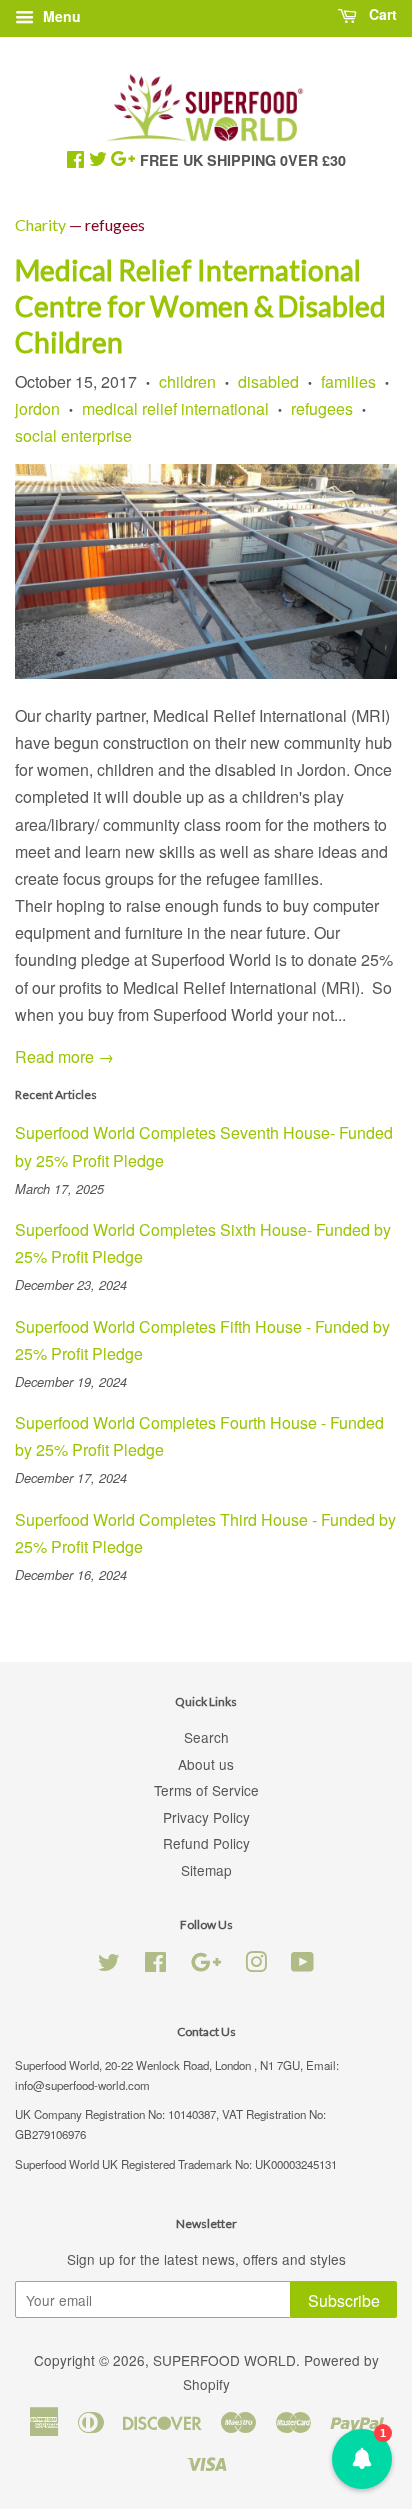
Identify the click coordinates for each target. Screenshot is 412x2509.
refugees (322, 408)
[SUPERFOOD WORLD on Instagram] (256, 1965)
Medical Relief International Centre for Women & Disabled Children (200, 306)
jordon (37, 408)
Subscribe (344, 2300)
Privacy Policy (206, 1817)
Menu (60, 16)
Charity (40, 224)
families (348, 381)
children (187, 381)
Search (206, 1737)
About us (206, 1764)
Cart (381, 14)
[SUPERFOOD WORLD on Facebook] (155, 1965)
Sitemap (206, 1870)
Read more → (64, 1056)
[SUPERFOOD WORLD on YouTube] (302, 1965)
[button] (362, 2459)
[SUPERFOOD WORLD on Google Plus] (206, 1965)
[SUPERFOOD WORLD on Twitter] (109, 1965)
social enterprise (73, 435)
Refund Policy (206, 1843)
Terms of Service (206, 1790)
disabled (268, 381)
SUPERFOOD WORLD (224, 2360)
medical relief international (175, 408)
